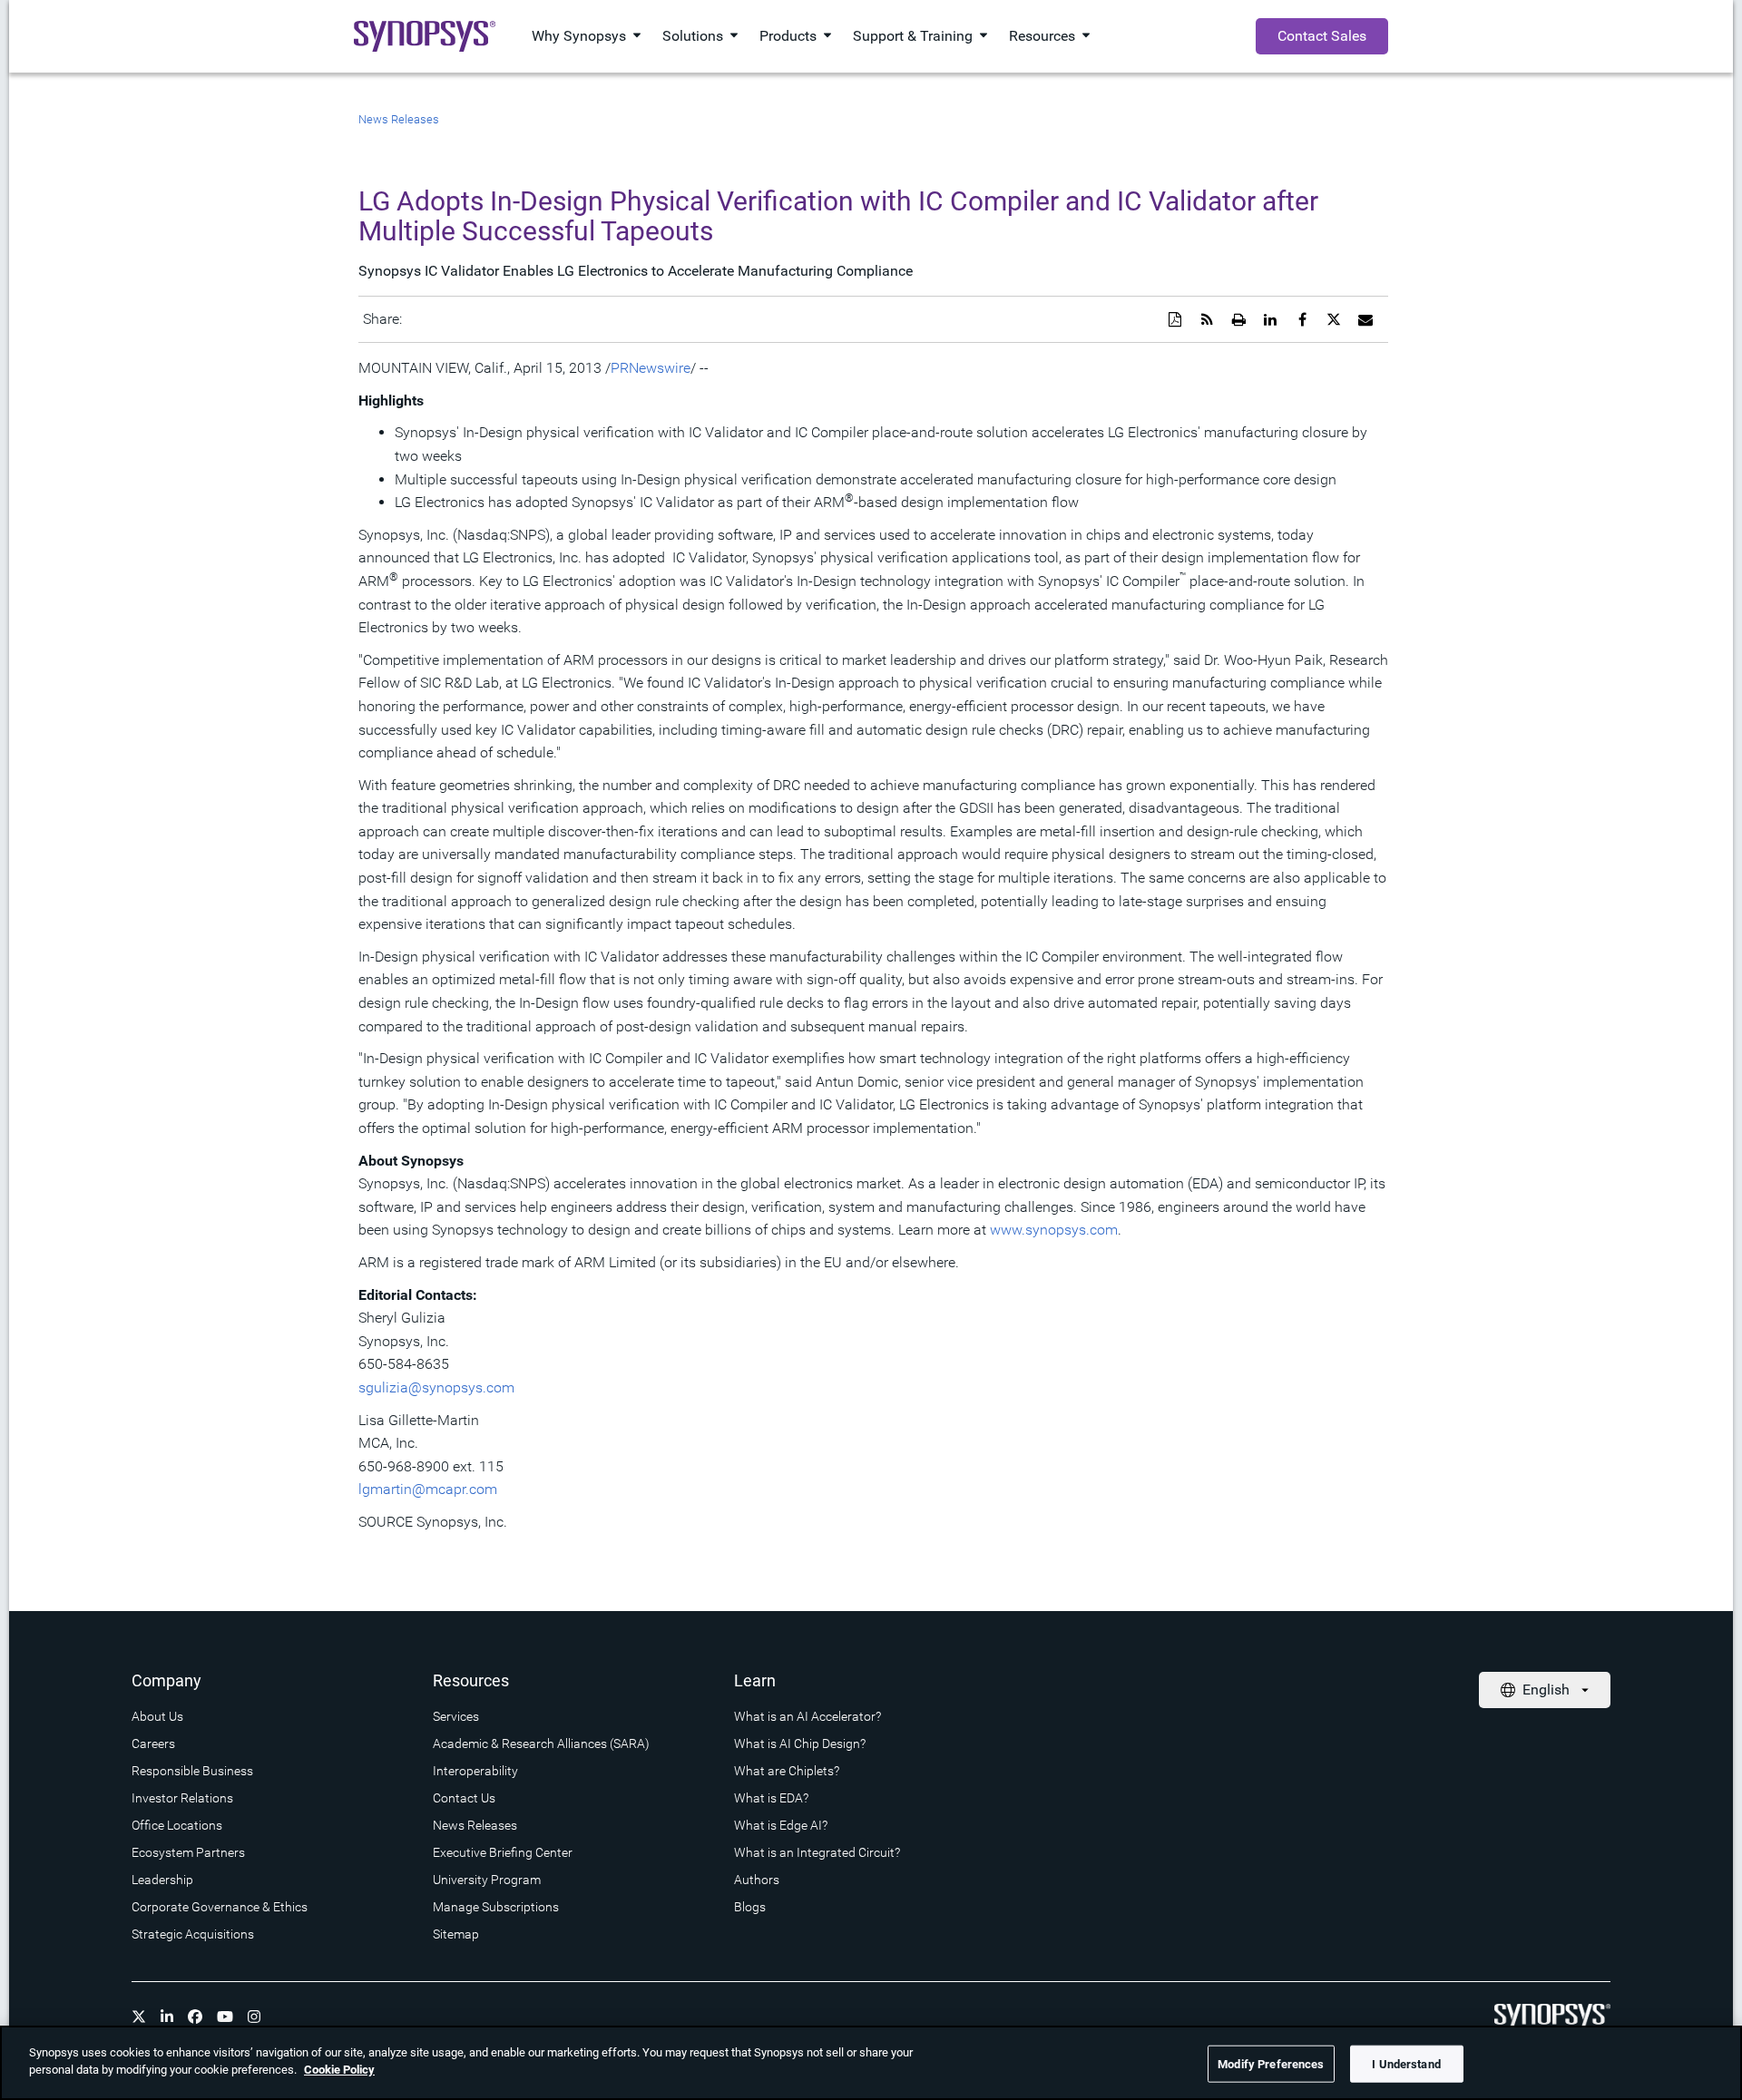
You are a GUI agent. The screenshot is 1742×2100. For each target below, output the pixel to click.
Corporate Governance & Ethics (220, 1907)
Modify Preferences (1271, 2064)
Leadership (162, 1880)
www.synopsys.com (1054, 1230)
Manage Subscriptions (496, 1907)
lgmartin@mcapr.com (428, 1489)
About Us (157, 1716)
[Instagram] (254, 2017)
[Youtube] (225, 2017)
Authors (757, 1880)
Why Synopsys (579, 36)
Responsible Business (192, 1771)
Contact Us (464, 1798)
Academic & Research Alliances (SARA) (541, 1743)
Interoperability (475, 1771)
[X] (139, 2017)
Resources (1042, 36)
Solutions (693, 36)
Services (456, 1716)
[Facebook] (195, 2017)
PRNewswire (651, 368)
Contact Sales (1322, 36)
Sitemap (456, 1934)
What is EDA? (771, 1798)
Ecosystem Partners (188, 1852)
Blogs (750, 1907)
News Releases (399, 119)
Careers (153, 1743)
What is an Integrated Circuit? (817, 1852)
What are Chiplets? (787, 1771)
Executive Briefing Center (503, 1852)
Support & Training (913, 36)
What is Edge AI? (781, 1825)
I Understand (1406, 2064)
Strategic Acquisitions (193, 1934)
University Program (487, 1880)
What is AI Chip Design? (800, 1743)
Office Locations (177, 1825)
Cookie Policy (339, 2070)
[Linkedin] (167, 2017)
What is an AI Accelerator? (807, 1716)
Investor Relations (182, 1798)
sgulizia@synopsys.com (436, 1387)
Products (788, 36)
